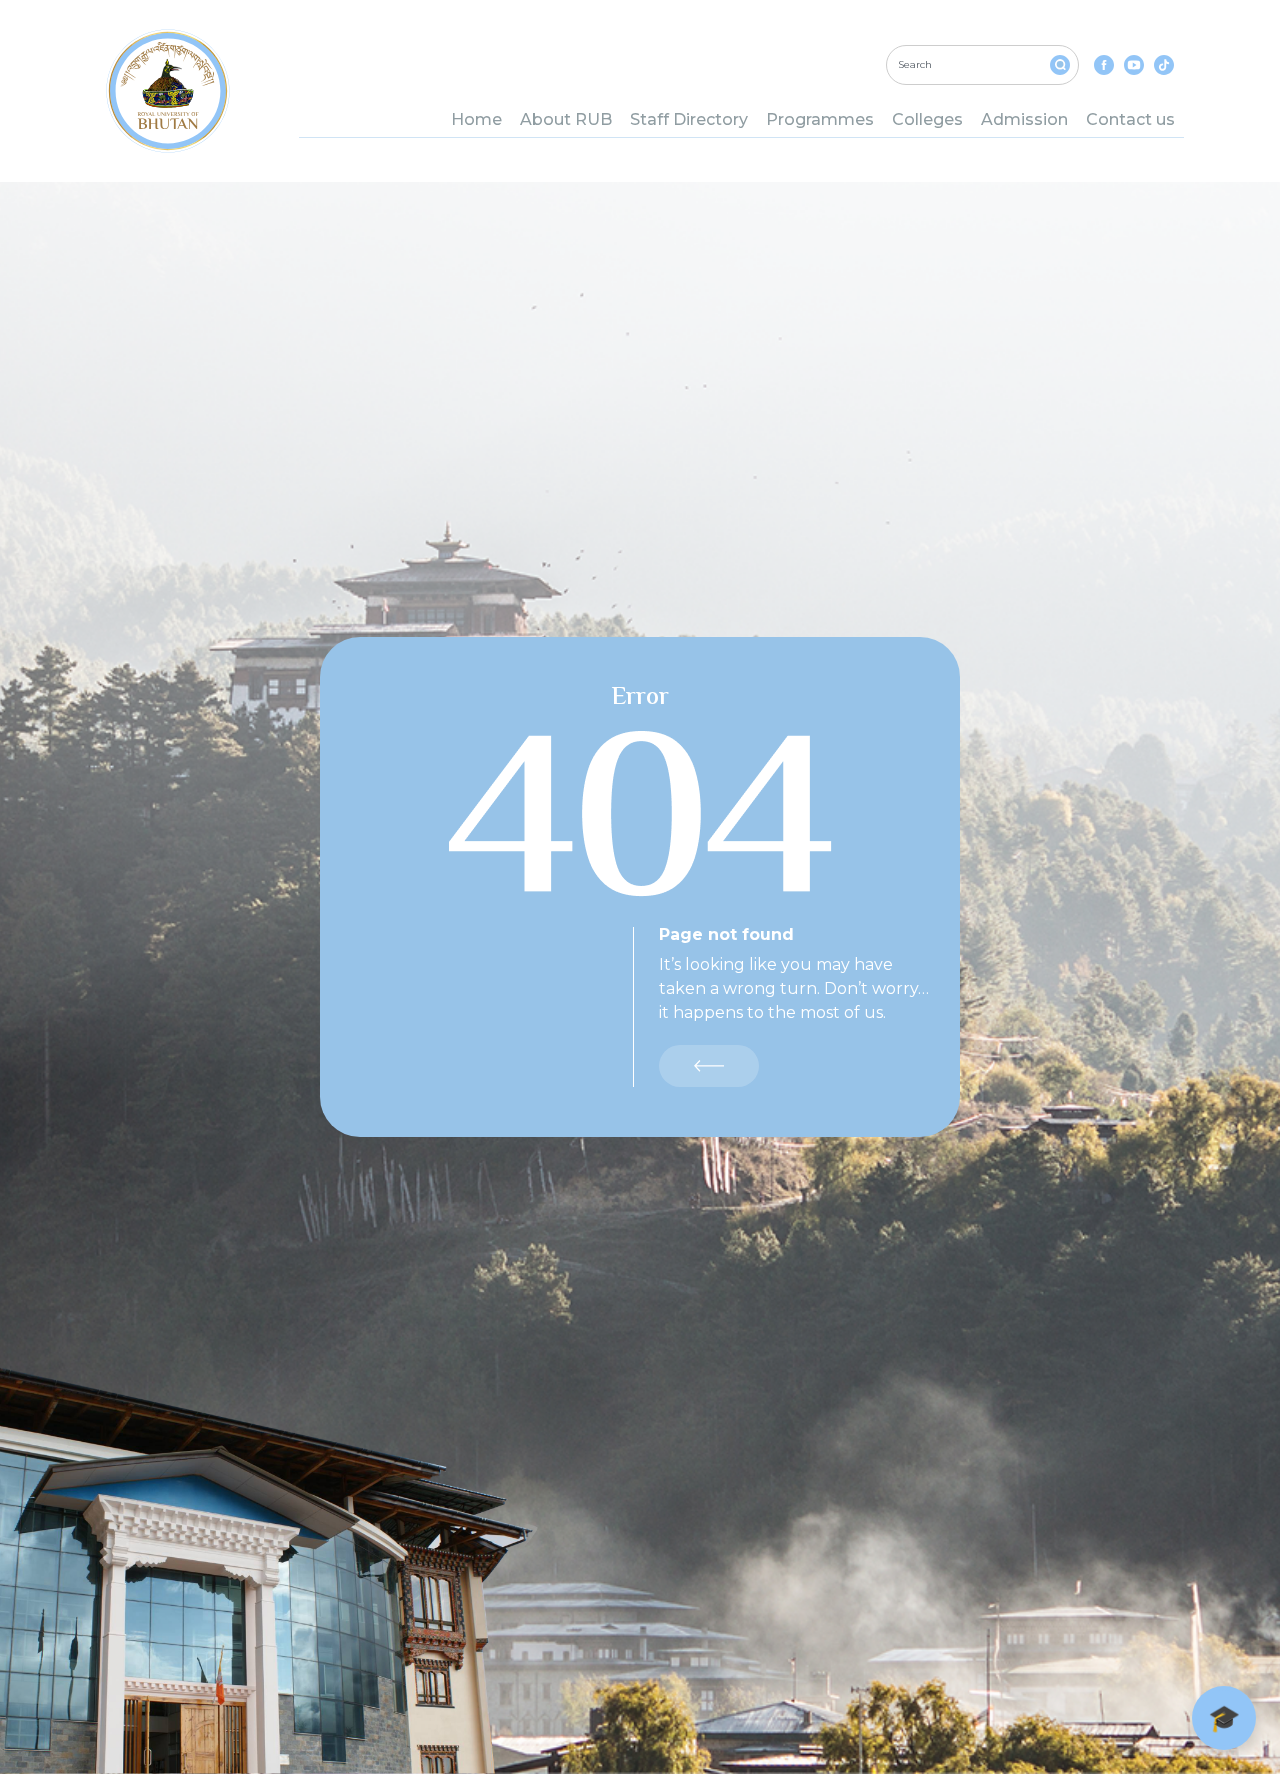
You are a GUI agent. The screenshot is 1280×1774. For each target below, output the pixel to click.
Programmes (820, 119)
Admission (1024, 119)
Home (476, 119)
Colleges (927, 119)
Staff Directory (689, 119)
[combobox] (982, 65)
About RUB (566, 119)
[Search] (1060, 65)
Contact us (1130, 119)
